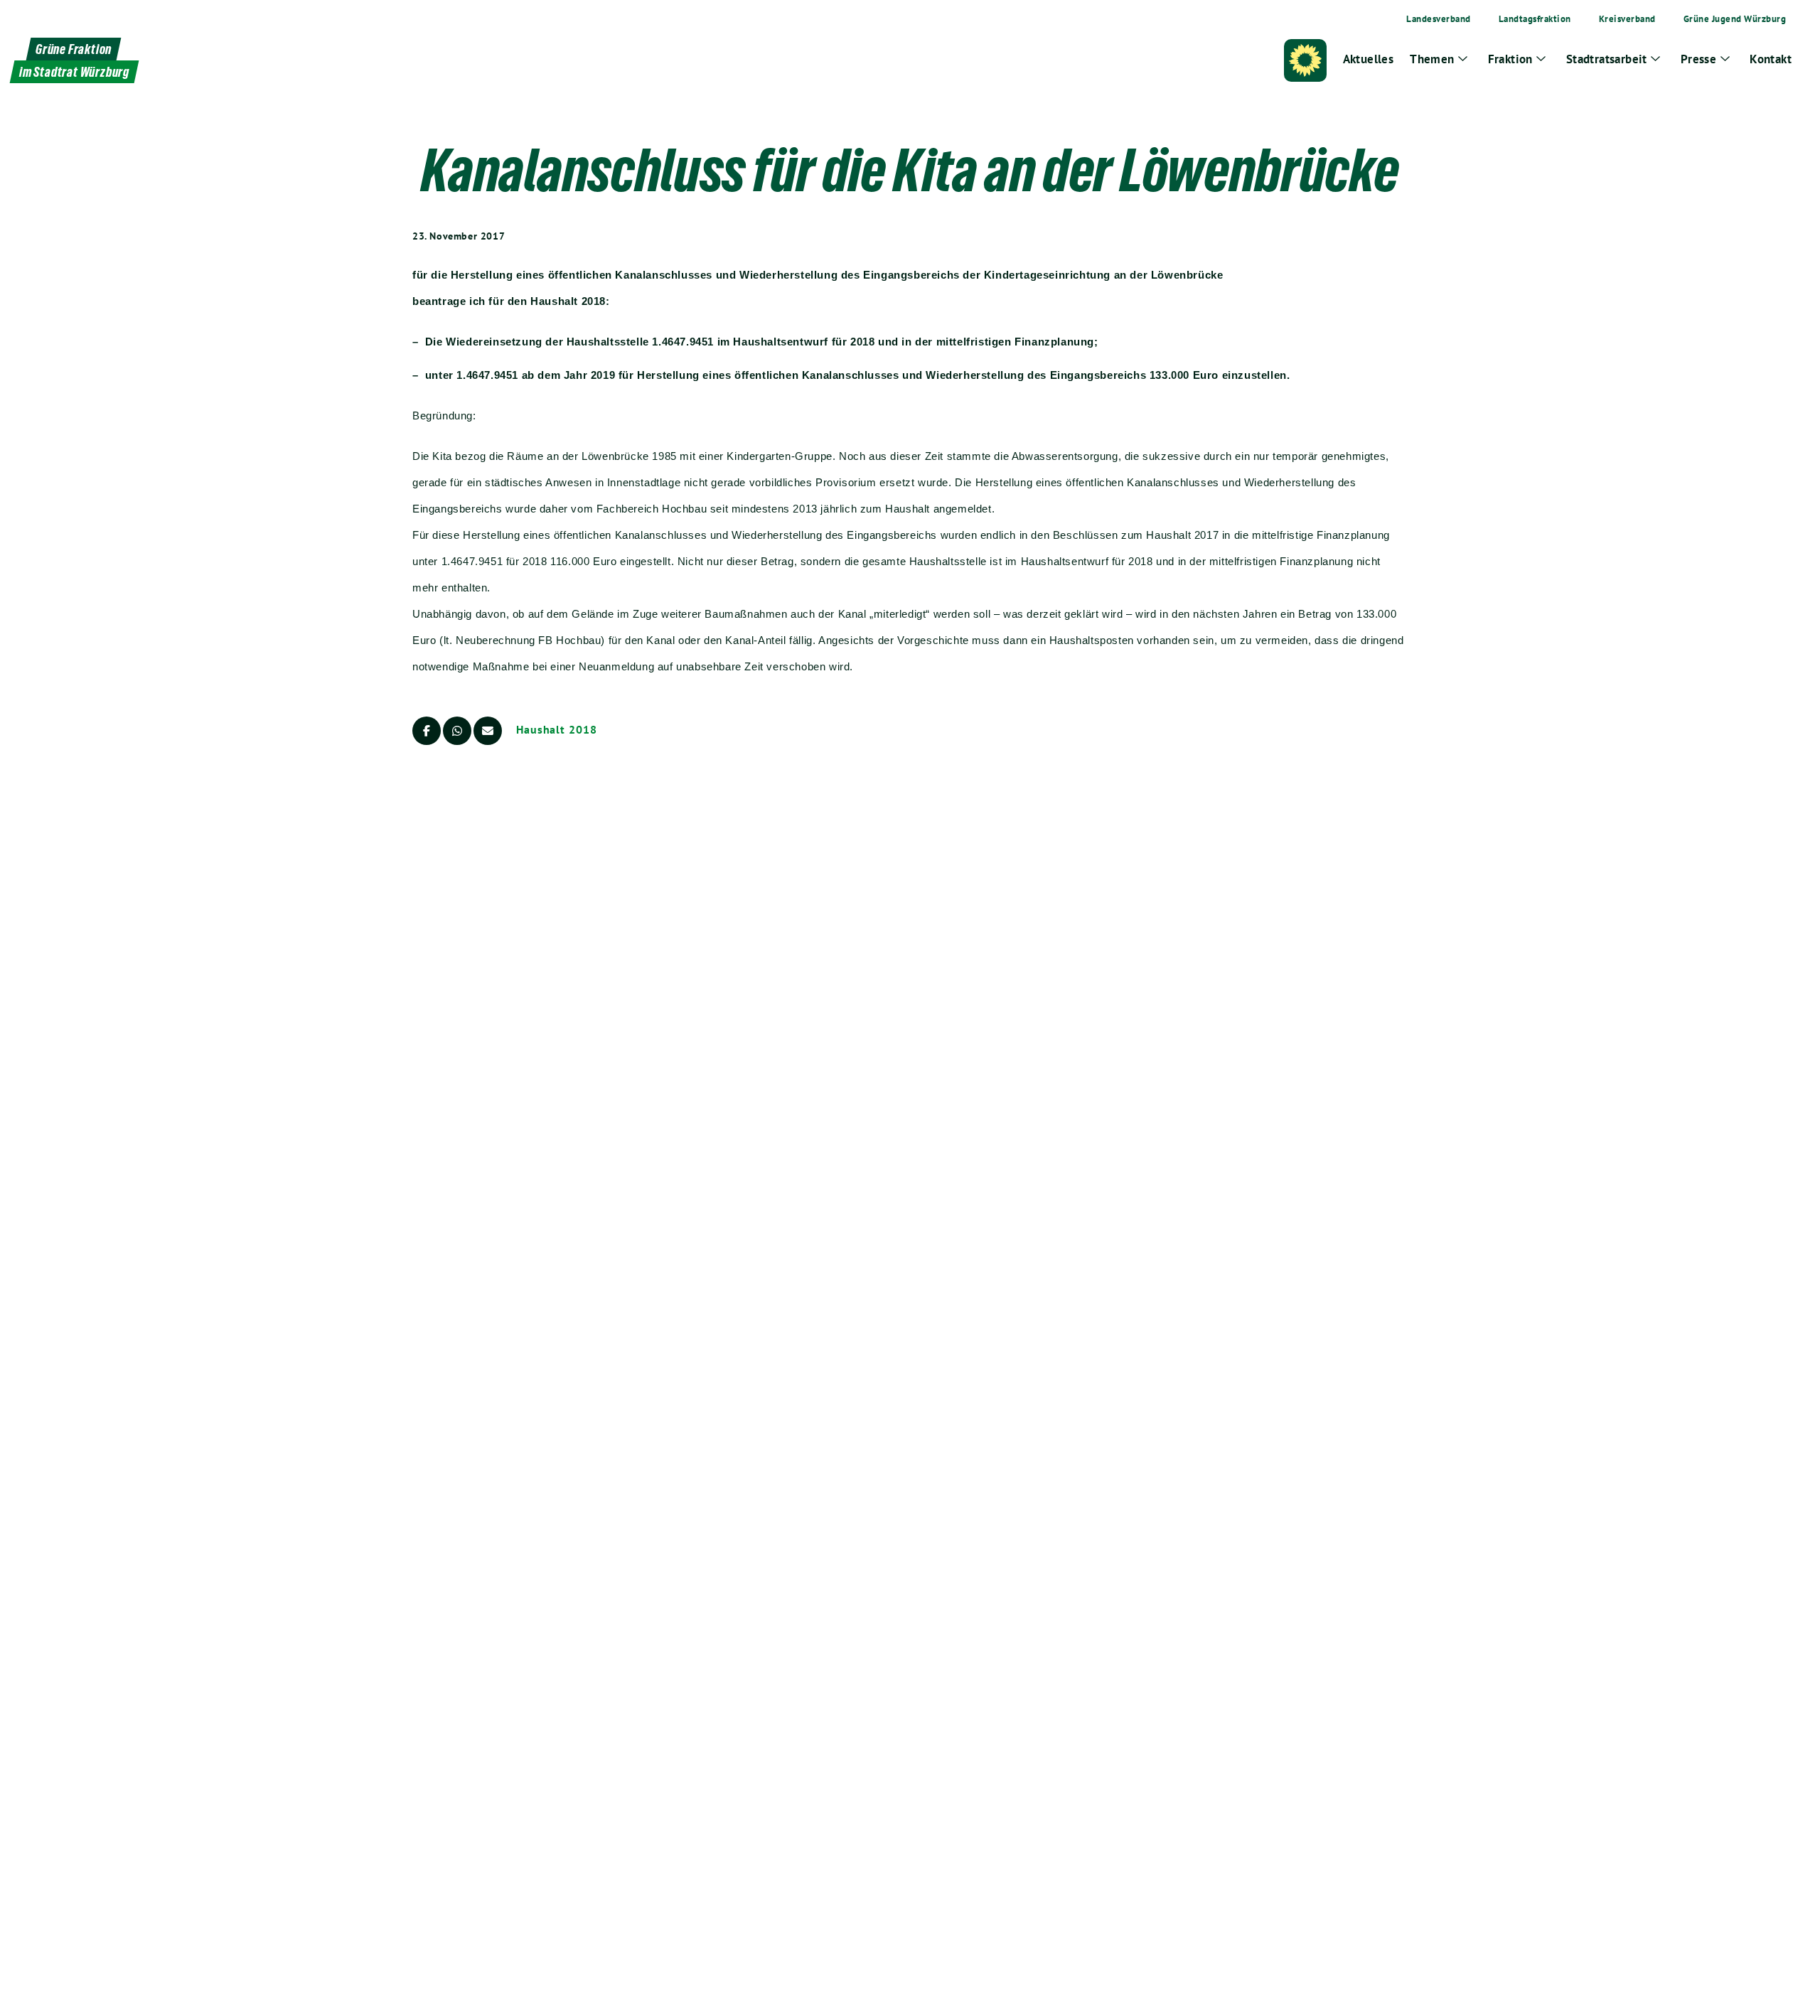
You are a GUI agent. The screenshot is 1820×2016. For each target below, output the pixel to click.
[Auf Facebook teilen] (427, 731)
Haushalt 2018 (557, 729)
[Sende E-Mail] (488, 731)
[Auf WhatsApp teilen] (457, 731)
